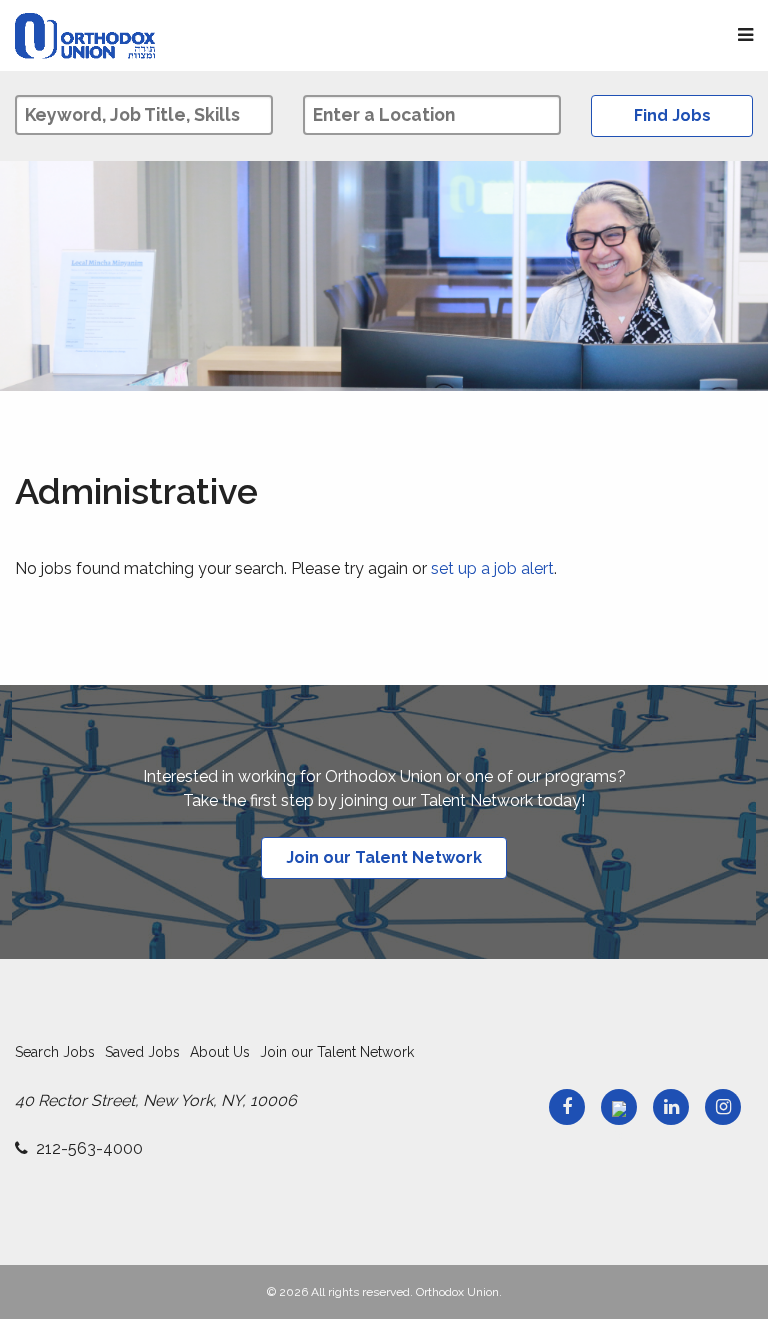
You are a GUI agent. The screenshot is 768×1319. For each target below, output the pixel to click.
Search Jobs (55, 1052)
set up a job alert (492, 568)
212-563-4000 (89, 1148)
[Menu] (745, 35)
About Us (220, 1052)
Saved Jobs (142, 1052)
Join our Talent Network (384, 857)
